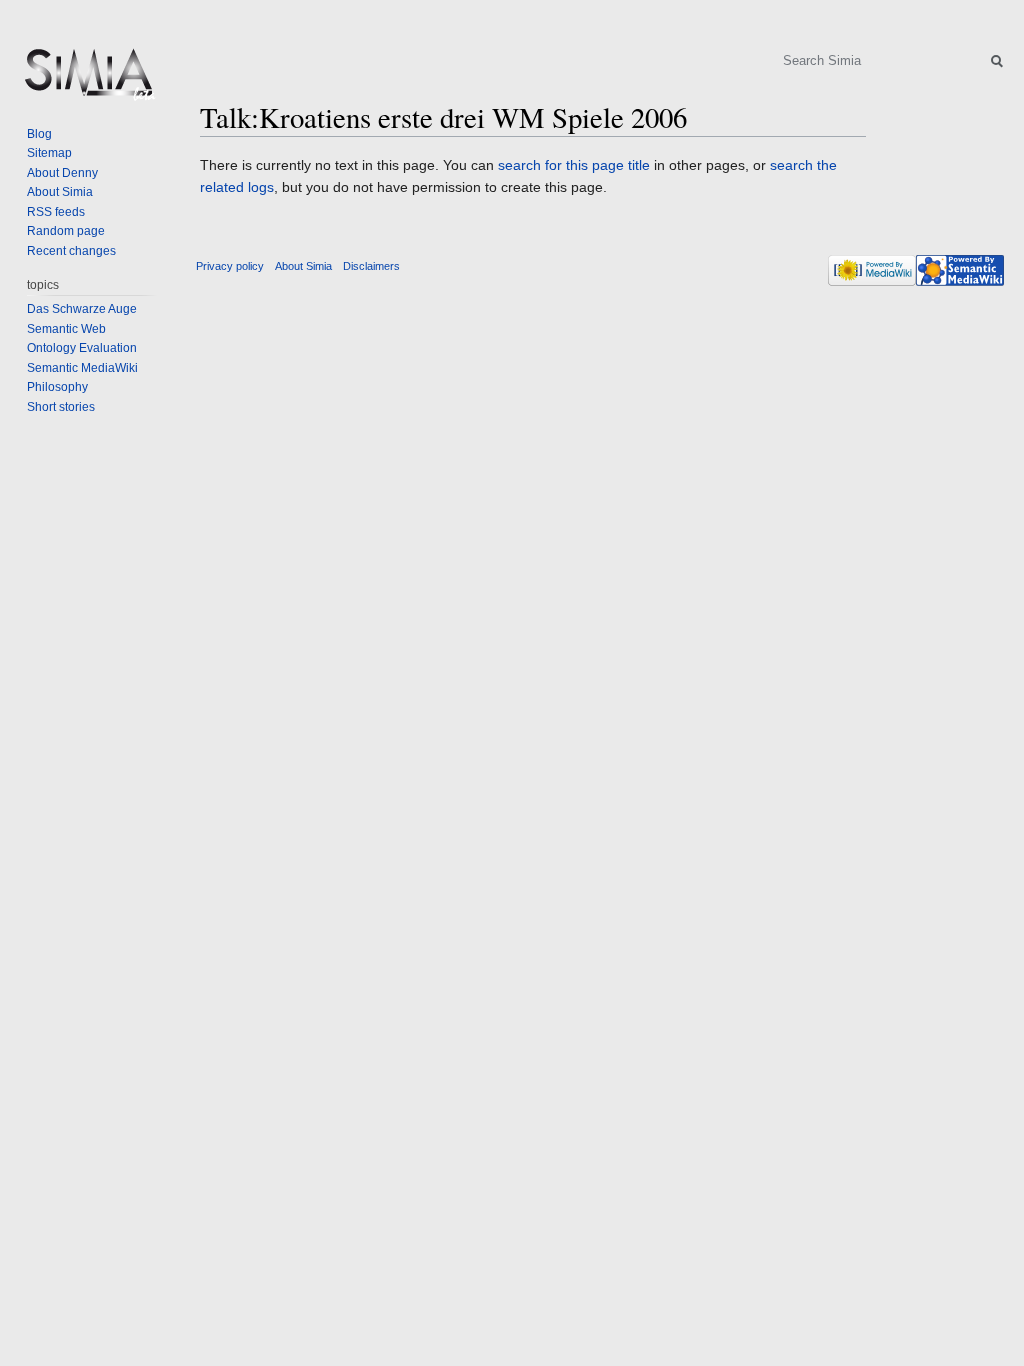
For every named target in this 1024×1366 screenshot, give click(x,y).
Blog (39, 134)
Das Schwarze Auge (82, 309)
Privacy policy (230, 266)
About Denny (62, 173)
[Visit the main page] (88, 80)
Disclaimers (371, 266)
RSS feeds (56, 212)
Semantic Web (66, 329)
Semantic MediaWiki (82, 368)
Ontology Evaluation (82, 348)
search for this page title (574, 165)
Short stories (61, 407)
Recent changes (71, 251)
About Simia (60, 192)
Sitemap (49, 153)
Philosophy (57, 387)
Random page (66, 231)
